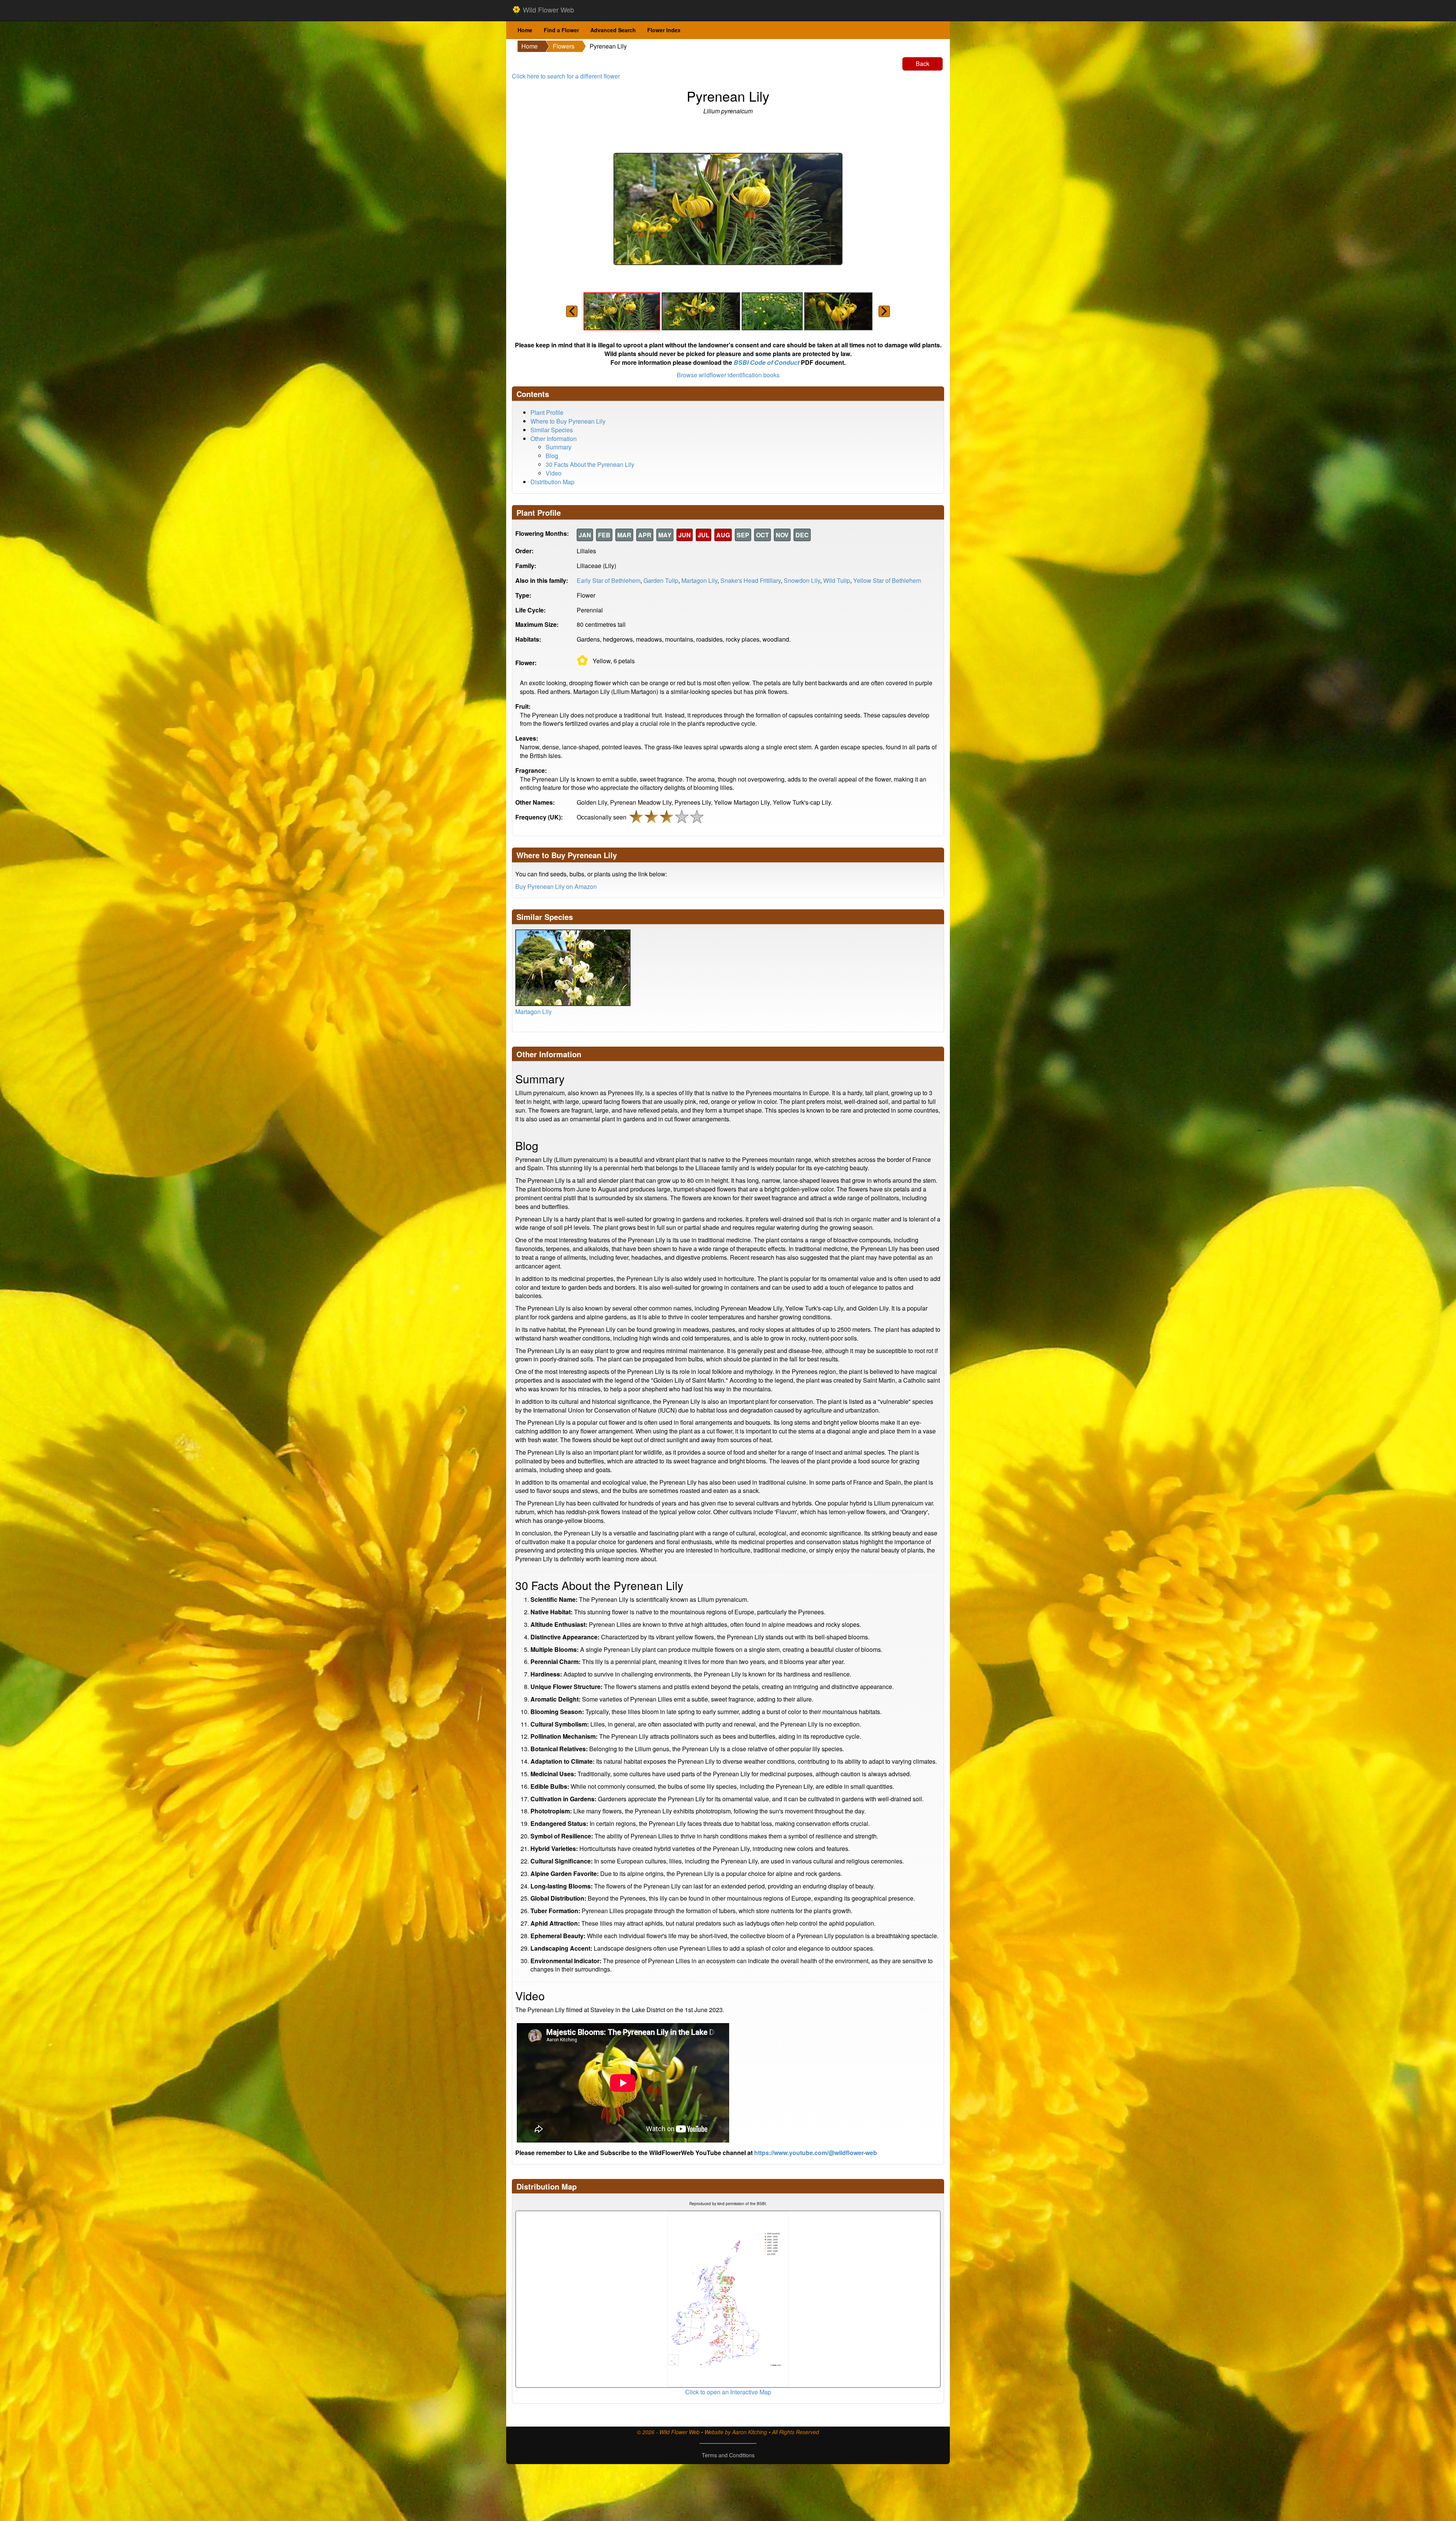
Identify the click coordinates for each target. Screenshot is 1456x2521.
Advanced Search (613, 30)
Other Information (554, 439)
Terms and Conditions (728, 2455)
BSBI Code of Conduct (766, 362)
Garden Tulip (661, 580)
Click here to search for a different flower (566, 76)
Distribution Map (552, 482)
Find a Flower (561, 30)
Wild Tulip (837, 580)
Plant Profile (547, 412)
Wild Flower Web (548, 9)
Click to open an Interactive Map (728, 2392)
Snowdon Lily (802, 580)
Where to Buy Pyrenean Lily (568, 421)
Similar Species (552, 430)
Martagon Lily (699, 580)
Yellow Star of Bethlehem (887, 580)
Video (554, 473)
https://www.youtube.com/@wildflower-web (816, 2153)
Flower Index (664, 30)
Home (525, 30)
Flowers (564, 46)
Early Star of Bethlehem (609, 580)
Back (923, 64)
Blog (552, 456)
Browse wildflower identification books (728, 375)
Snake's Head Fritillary (751, 580)
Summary (559, 447)
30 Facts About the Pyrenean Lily (590, 464)
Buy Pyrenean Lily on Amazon (556, 886)
